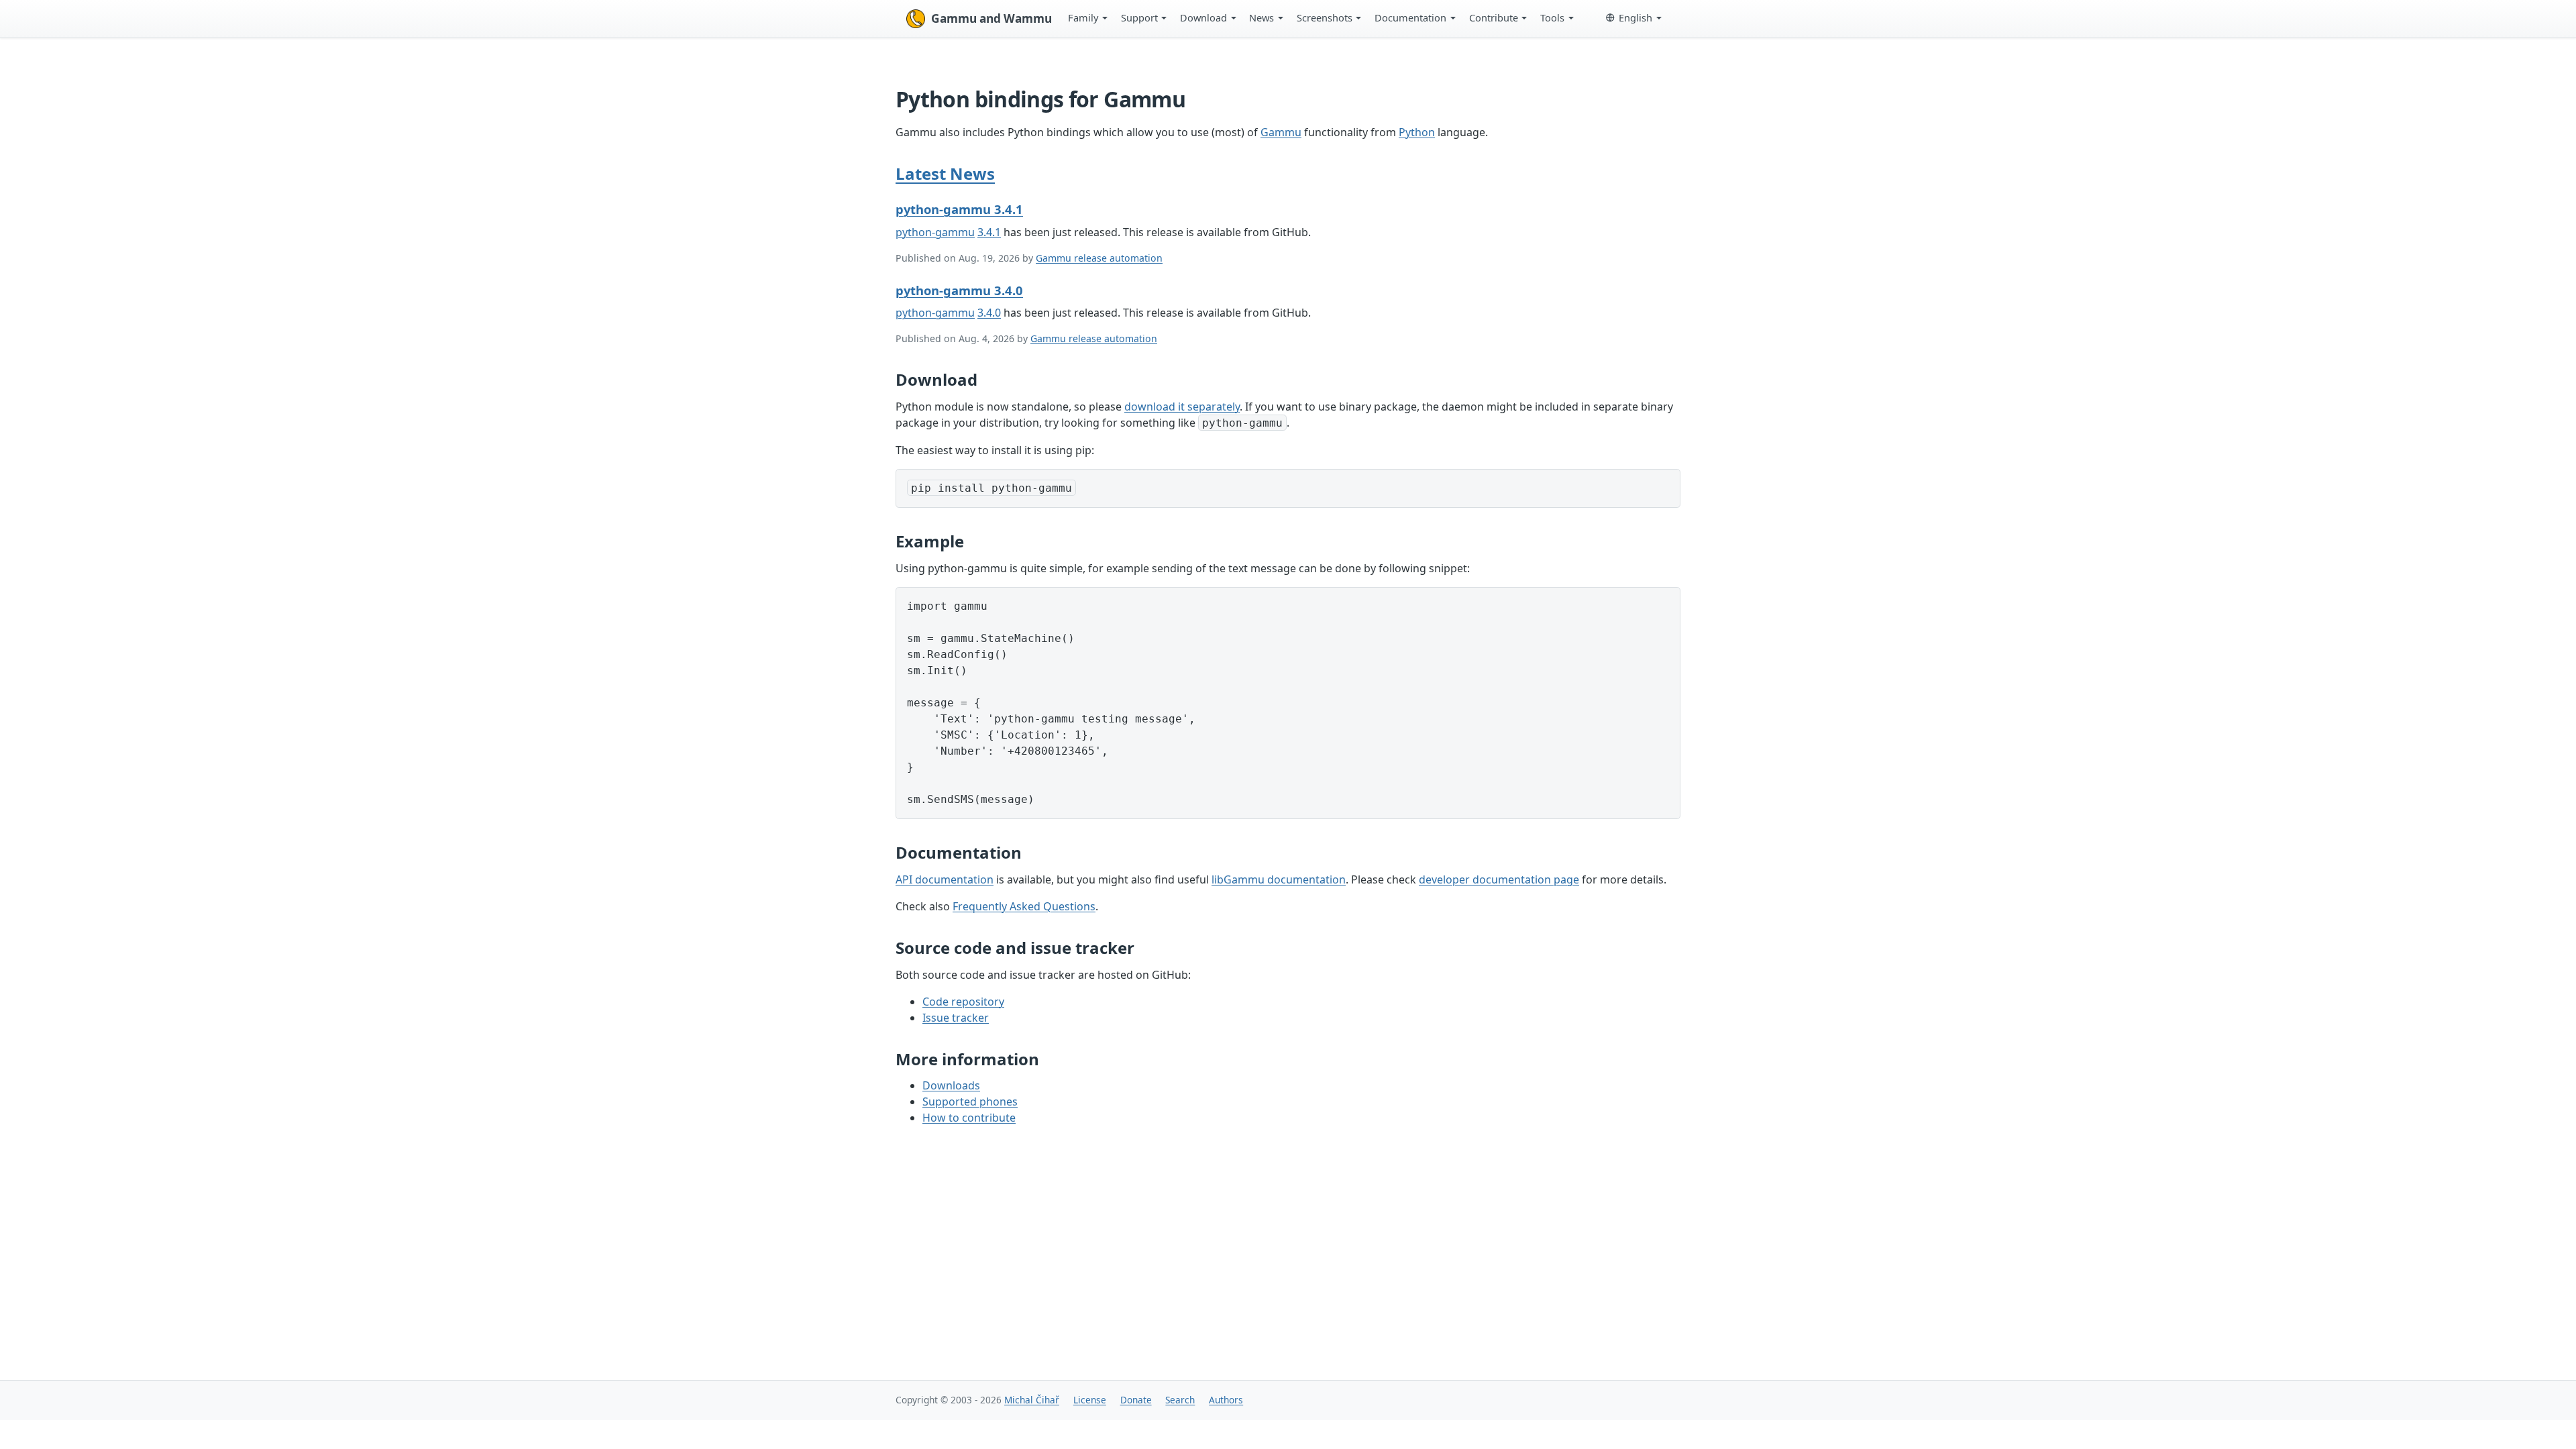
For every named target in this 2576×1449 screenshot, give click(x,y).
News (1262, 17)
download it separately (1182, 407)
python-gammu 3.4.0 (959, 290)
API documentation (945, 879)
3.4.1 (989, 232)
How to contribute (969, 1118)
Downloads (951, 1085)
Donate (1136, 1400)
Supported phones (970, 1102)
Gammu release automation (1099, 258)
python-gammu (935, 232)
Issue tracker (956, 1018)
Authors (1226, 1400)
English (1635, 17)
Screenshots (1325, 17)
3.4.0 (989, 313)
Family (1083, 17)
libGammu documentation (1279, 879)
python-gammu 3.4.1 (959, 209)
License (1090, 1400)
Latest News (945, 173)
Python (1417, 132)
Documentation (1410, 17)
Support (1139, 17)
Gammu (1281, 132)
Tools (1552, 17)
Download (1203, 17)
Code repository (963, 1002)
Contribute (1494, 17)
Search (1180, 1400)
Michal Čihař (1032, 1400)
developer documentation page (1499, 879)
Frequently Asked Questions (1024, 906)
